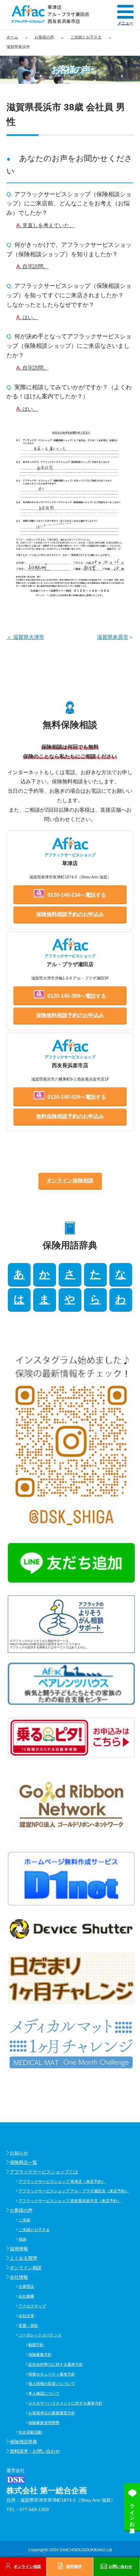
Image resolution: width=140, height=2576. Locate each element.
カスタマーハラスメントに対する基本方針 (65, 2403)
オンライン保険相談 (70, 1180)
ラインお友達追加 (132, 2512)
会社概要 (26, 2296)
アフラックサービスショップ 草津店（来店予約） (62, 2182)
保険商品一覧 (23, 2162)
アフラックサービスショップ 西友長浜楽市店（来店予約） (70, 2201)
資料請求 (74, 2567)
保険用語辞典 (23, 2442)
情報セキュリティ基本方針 (52, 2374)
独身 (22, 2239)
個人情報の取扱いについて (52, 2384)
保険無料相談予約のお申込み (70, 914)
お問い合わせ (120, 2567)
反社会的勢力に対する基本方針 (56, 2364)
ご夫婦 (24, 2220)
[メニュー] (125, 12)
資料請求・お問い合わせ (35, 2451)
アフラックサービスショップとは (44, 2172)
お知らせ (19, 2153)
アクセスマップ (32, 2306)
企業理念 (26, 2287)
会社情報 (19, 2277)
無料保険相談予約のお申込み (70, 1116)
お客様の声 (21, 2210)
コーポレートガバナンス (40, 2335)
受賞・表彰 (28, 2326)
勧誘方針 (36, 2345)
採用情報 (19, 2249)
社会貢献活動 (30, 2432)
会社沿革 (26, 2316)
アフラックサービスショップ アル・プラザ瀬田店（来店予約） (74, 2191)
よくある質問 (23, 2258)
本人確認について (44, 2393)
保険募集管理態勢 (44, 2423)
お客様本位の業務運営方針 (52, 2413)
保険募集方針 (40, 2355)
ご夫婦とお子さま (34, 2230)
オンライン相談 (26, 2268)
